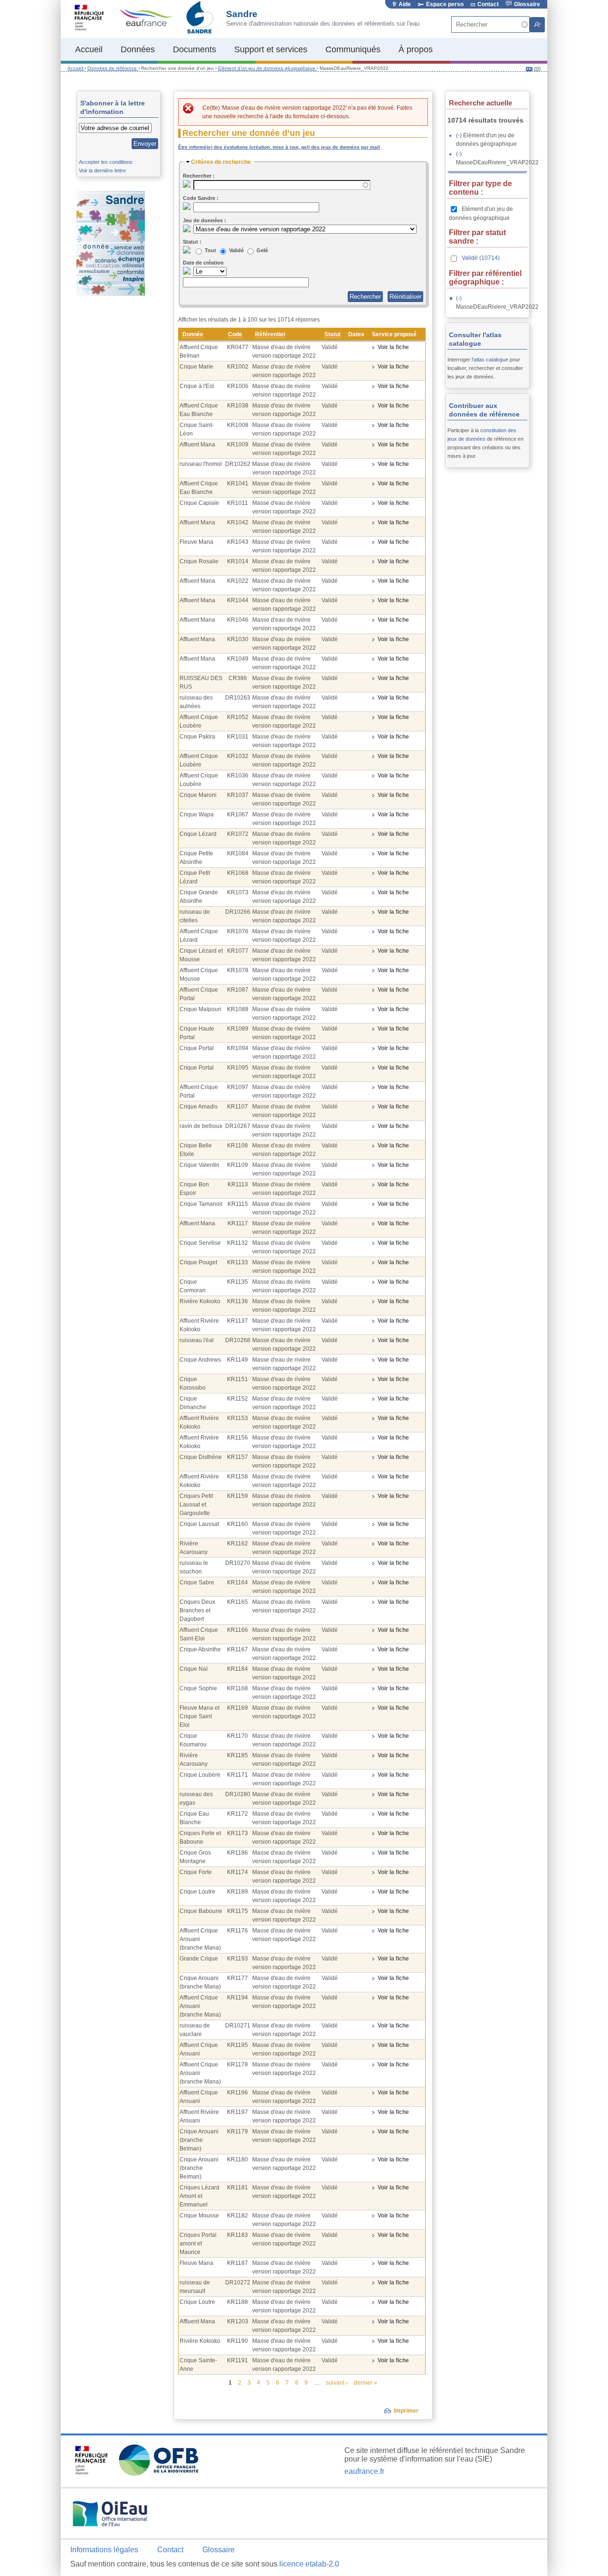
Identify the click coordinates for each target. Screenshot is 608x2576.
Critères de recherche (221, 162)
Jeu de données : (204, 220)
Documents (195, 49)
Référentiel (270, 334)
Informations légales (104, 2550)
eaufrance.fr (364, 2471)
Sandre (242, 14)
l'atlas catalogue (491, 360)
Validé (237, 250)
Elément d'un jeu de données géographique (267, 68)
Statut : (192, 242)
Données (138, 49)
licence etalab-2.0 (309, 2564)
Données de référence (113, 68)
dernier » (366, 2383)
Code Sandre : (201, 198)
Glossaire (526, 4)
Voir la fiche (393, 347)
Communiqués (353, 49)
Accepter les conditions (106, 162)
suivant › (337, 2383)
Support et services (271, 49)
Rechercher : (199, 176)
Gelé (262, 250)
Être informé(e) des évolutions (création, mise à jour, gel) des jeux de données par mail (279, 147)
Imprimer (406, 2411)
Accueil (89, 49)
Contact (488, 4)
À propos (416, 49)
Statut (332, 334)
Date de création (203, 263)
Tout (211, 250)
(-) (460, 135)
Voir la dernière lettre (102, 170)
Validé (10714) (480, 258)
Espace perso (445, 4)
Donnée (193, 334)
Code (235, 334)
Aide (405, 4)
